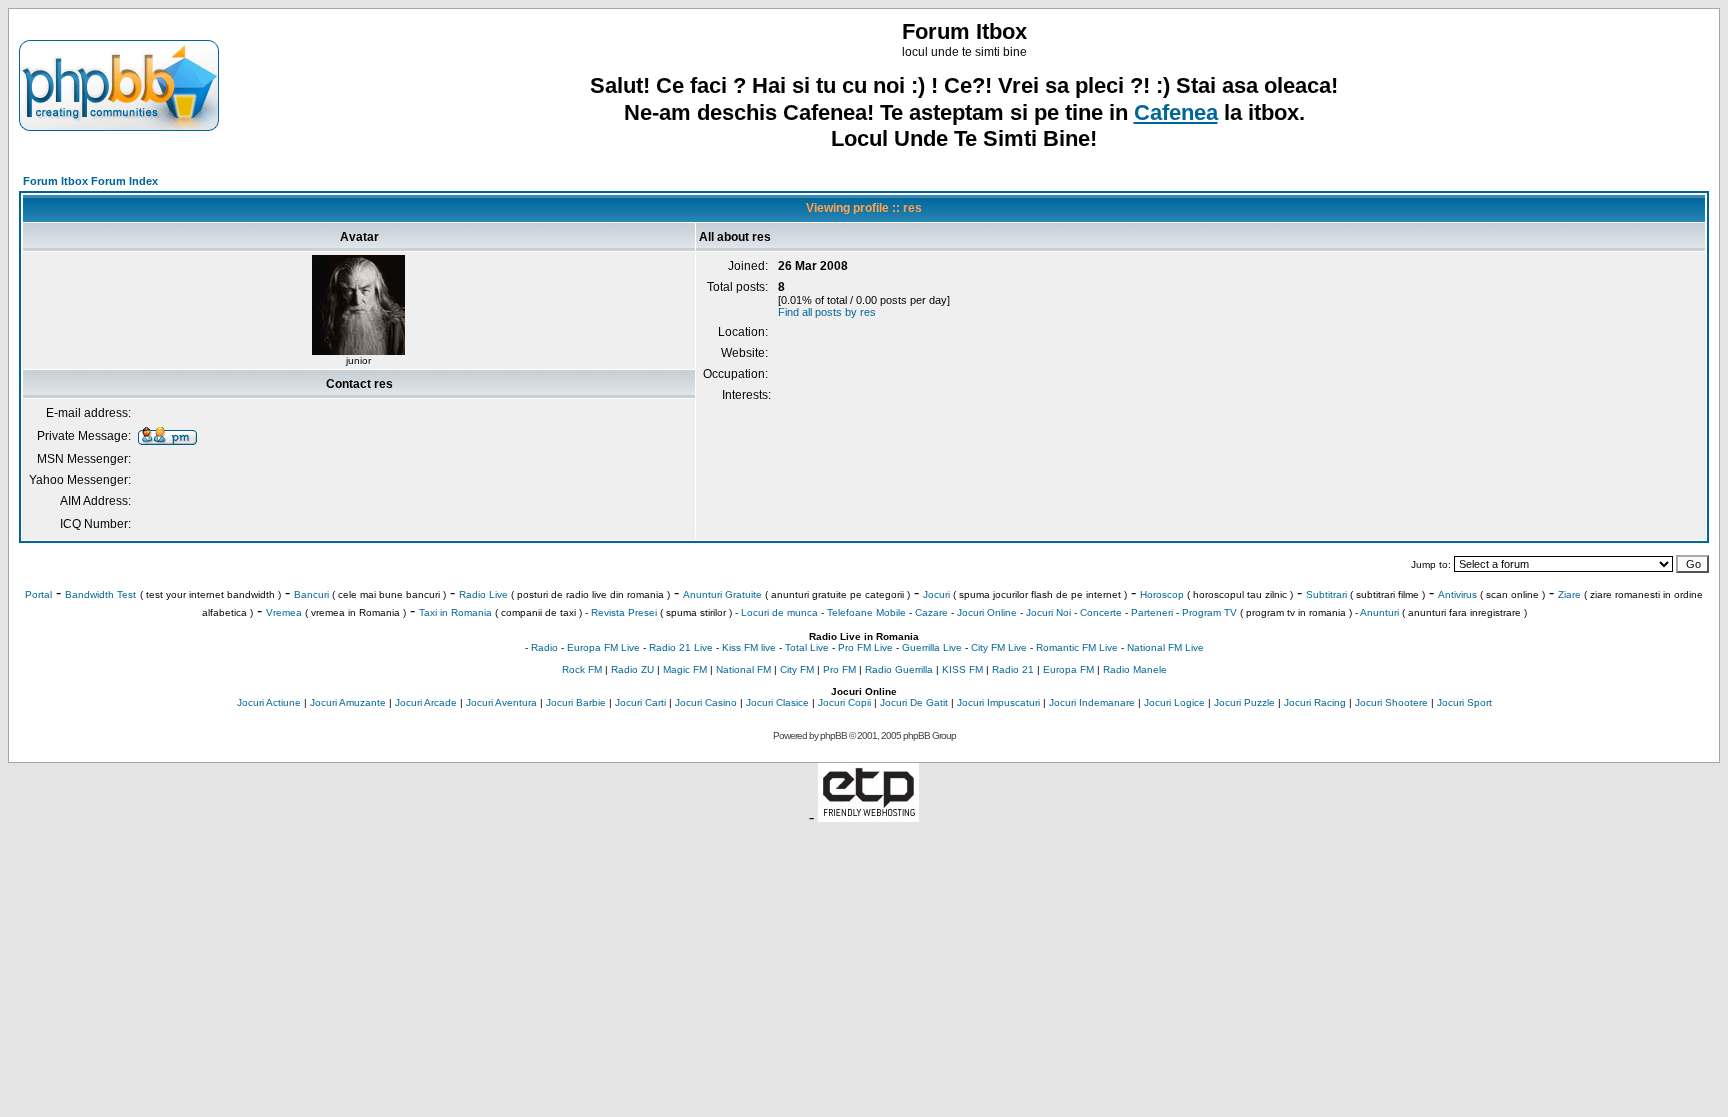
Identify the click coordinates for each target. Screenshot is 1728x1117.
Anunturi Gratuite (722, 594)
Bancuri (311, 594)
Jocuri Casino (706, 702)
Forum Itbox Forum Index (90, 181)
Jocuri (936, 594)
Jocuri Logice (1174, 702)
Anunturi (1379, 612)
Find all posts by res (827, 312)
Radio (544, 647)
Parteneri (1152, 612)
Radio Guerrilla (899, 669)
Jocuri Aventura (501, 702)
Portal (38, 594)
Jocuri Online (987, 612)
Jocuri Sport (1464, 702)
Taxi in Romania (455, 612)
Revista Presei (624, 612)
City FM (797, 669)
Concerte (1101, 612)
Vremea (284, 612)
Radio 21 (1013, 669)
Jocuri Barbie (576, 702)
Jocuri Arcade (426, 702)
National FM (743, 669)
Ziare (1569, 594)
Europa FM (1068, 669)
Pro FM (839, 669)
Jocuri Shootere (1391, 702)
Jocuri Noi (1048, 612)
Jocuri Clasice (777, 702)
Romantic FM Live (1077, 647)
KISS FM (962, 669)
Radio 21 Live (681, 647)
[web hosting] (868, 816)
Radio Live (483, 594)
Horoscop (1162, 594)
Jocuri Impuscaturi (998, 702)
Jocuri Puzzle (1244, 702)
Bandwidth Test (100, 594)
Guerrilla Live (932, 647)
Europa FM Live (603, 647)
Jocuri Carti (640, 702)
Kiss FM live (749, 647)
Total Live (807, 647)
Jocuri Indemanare (1092, 702)
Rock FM (582, 669)
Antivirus (1457, 594)
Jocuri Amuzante (348, 702)
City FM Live (999, 647)
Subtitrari (1326, 594)
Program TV (1209, 612)
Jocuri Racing (1315, 702)
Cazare (931, 612)
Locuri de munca (779, 612)
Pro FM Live (865, 647)
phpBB (833, 735)
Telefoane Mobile (866, 612)
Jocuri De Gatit (914, 702)
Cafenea (1176, 112)
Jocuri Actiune (269, 702)
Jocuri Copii (844, 702)
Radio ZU (632, 669)
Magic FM (685, 669)
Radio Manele (1135, 669)
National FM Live (1165, 647)
